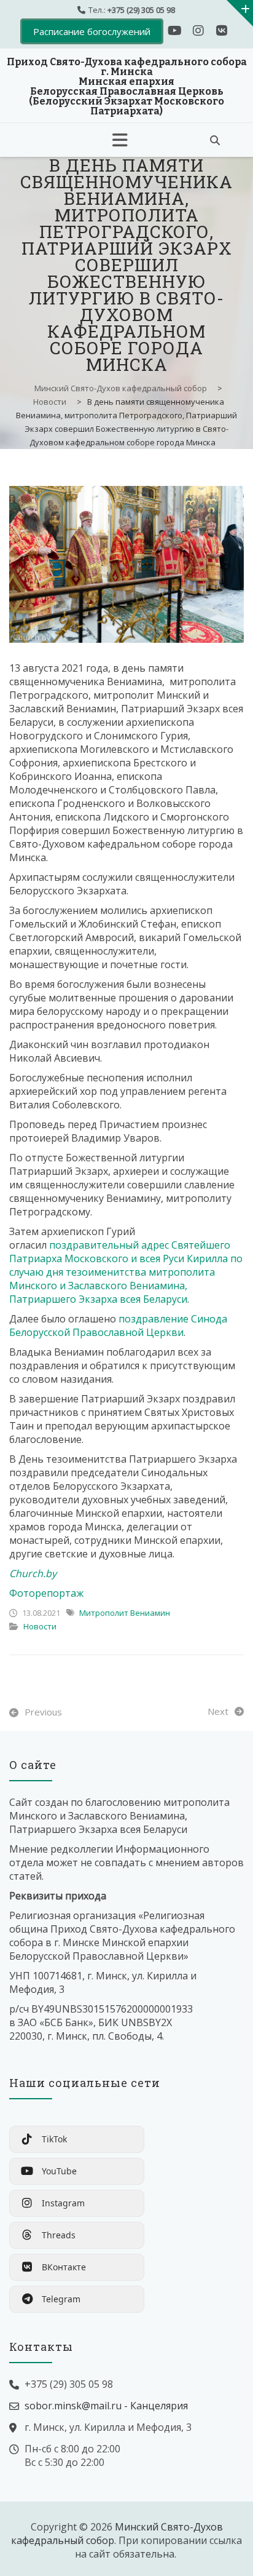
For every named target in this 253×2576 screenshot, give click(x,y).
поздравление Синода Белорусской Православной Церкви (118, 1326)
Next (218, 1711)
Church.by (33, 1573)
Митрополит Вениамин (125, 1613)
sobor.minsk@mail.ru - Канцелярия (106, 2406)
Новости (40, 1626)
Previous (43, 1712)
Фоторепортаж (46, 1593)
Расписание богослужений (92, 31)
